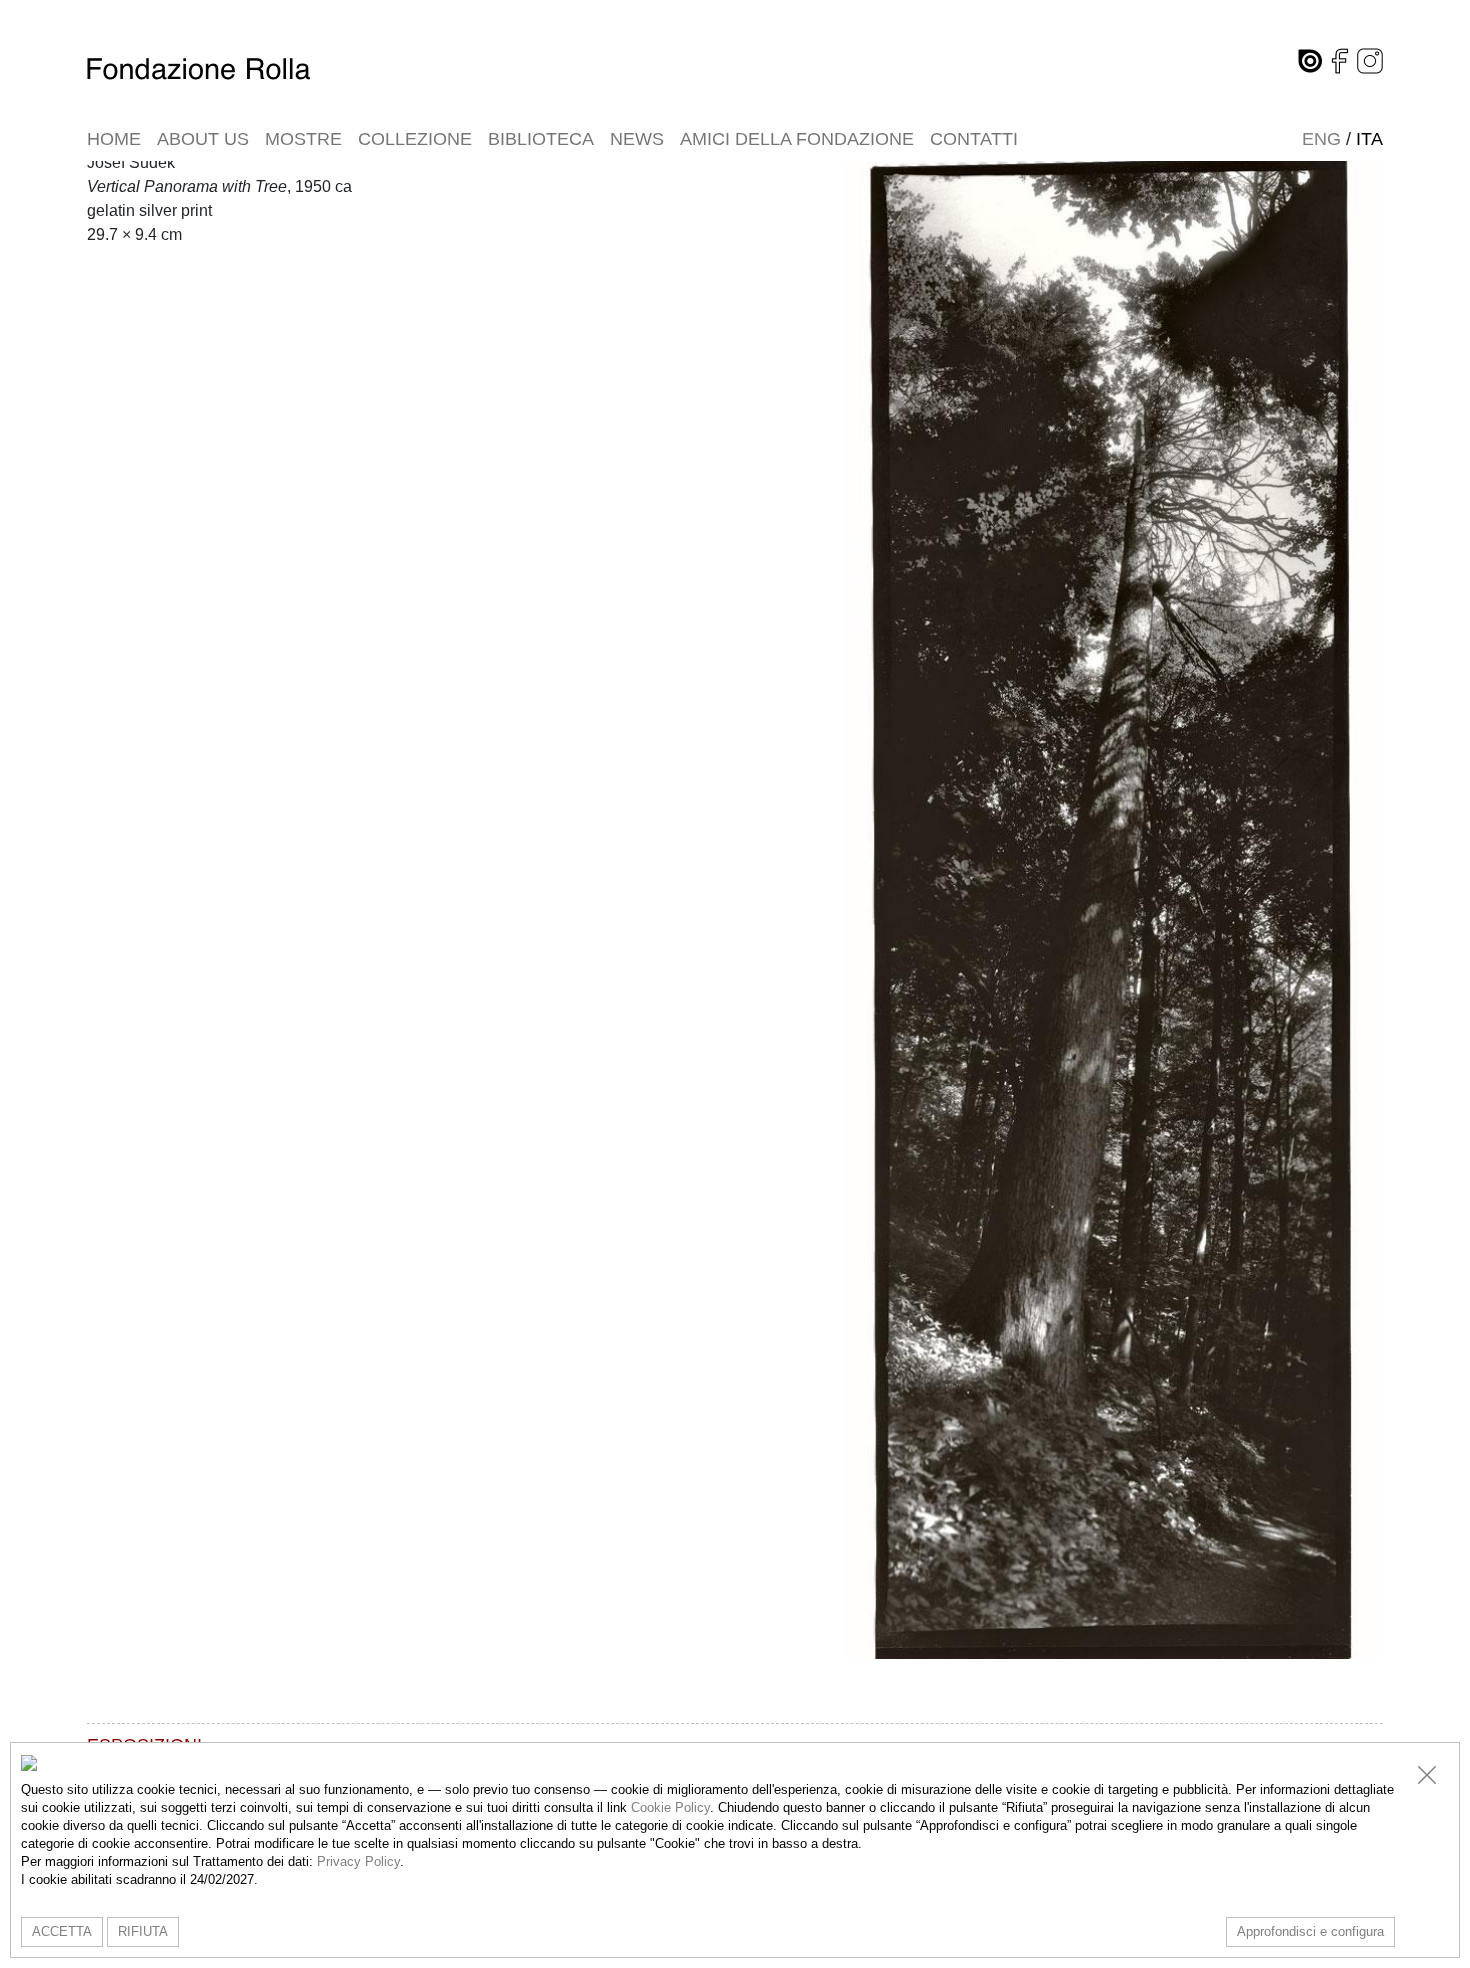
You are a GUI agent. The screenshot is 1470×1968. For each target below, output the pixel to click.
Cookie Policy (670, 1807)
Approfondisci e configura (1310, 1931)
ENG (1321, 139)
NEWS (637, 139)
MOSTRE (303, 139)
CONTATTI (974, 139)
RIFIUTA (143, 1931)
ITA (1369, 139)
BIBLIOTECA (541, 139)
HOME (114, 139)
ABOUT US (203, 139)
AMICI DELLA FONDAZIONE (797, 139)
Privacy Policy (358, 1861)
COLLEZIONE (415, 139)
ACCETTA (62, 1931)
